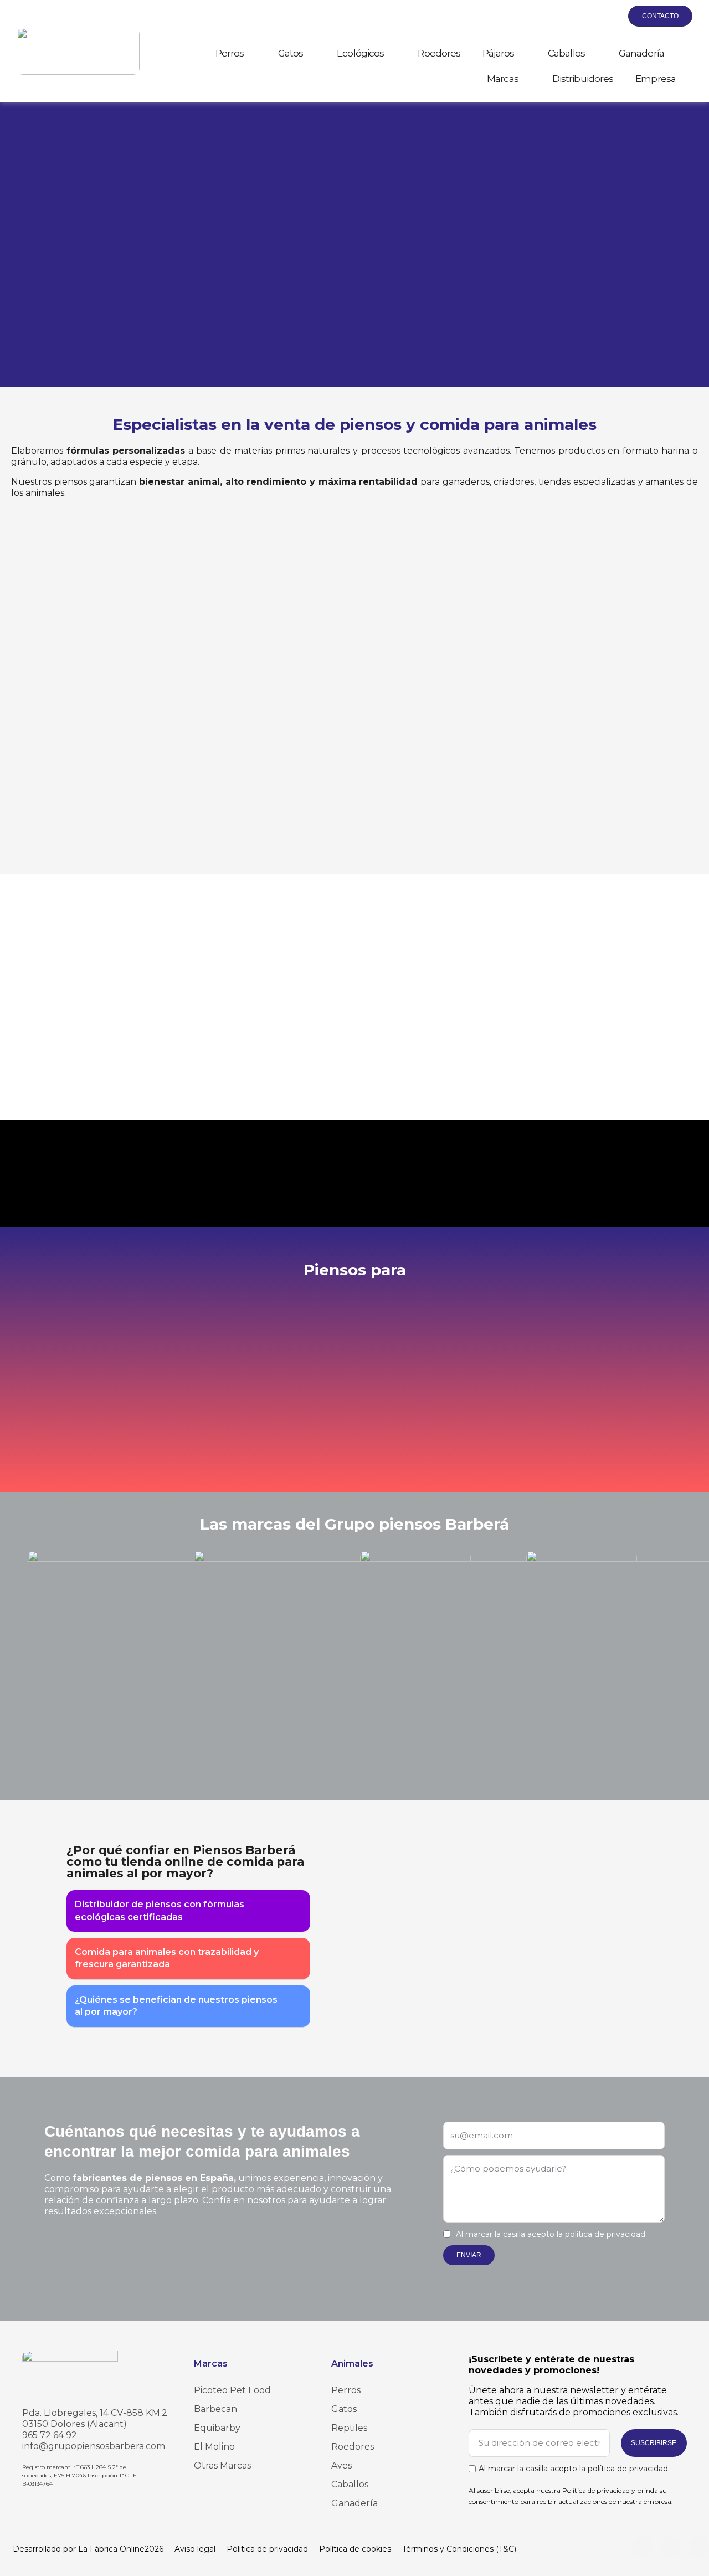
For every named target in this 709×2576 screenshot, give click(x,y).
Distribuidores (583, 79)
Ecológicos (360, 53)
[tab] (188, 1911)
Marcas (503, 79)
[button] (558, 17)
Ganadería (641, 53)
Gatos (291, 53)
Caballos (566, 53)
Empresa (656, 79)
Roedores (439, 53)
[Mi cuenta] (584, 16)
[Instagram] (643, 2547)
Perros (230, 53)
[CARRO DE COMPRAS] (609, 16)
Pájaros (498, 53)
